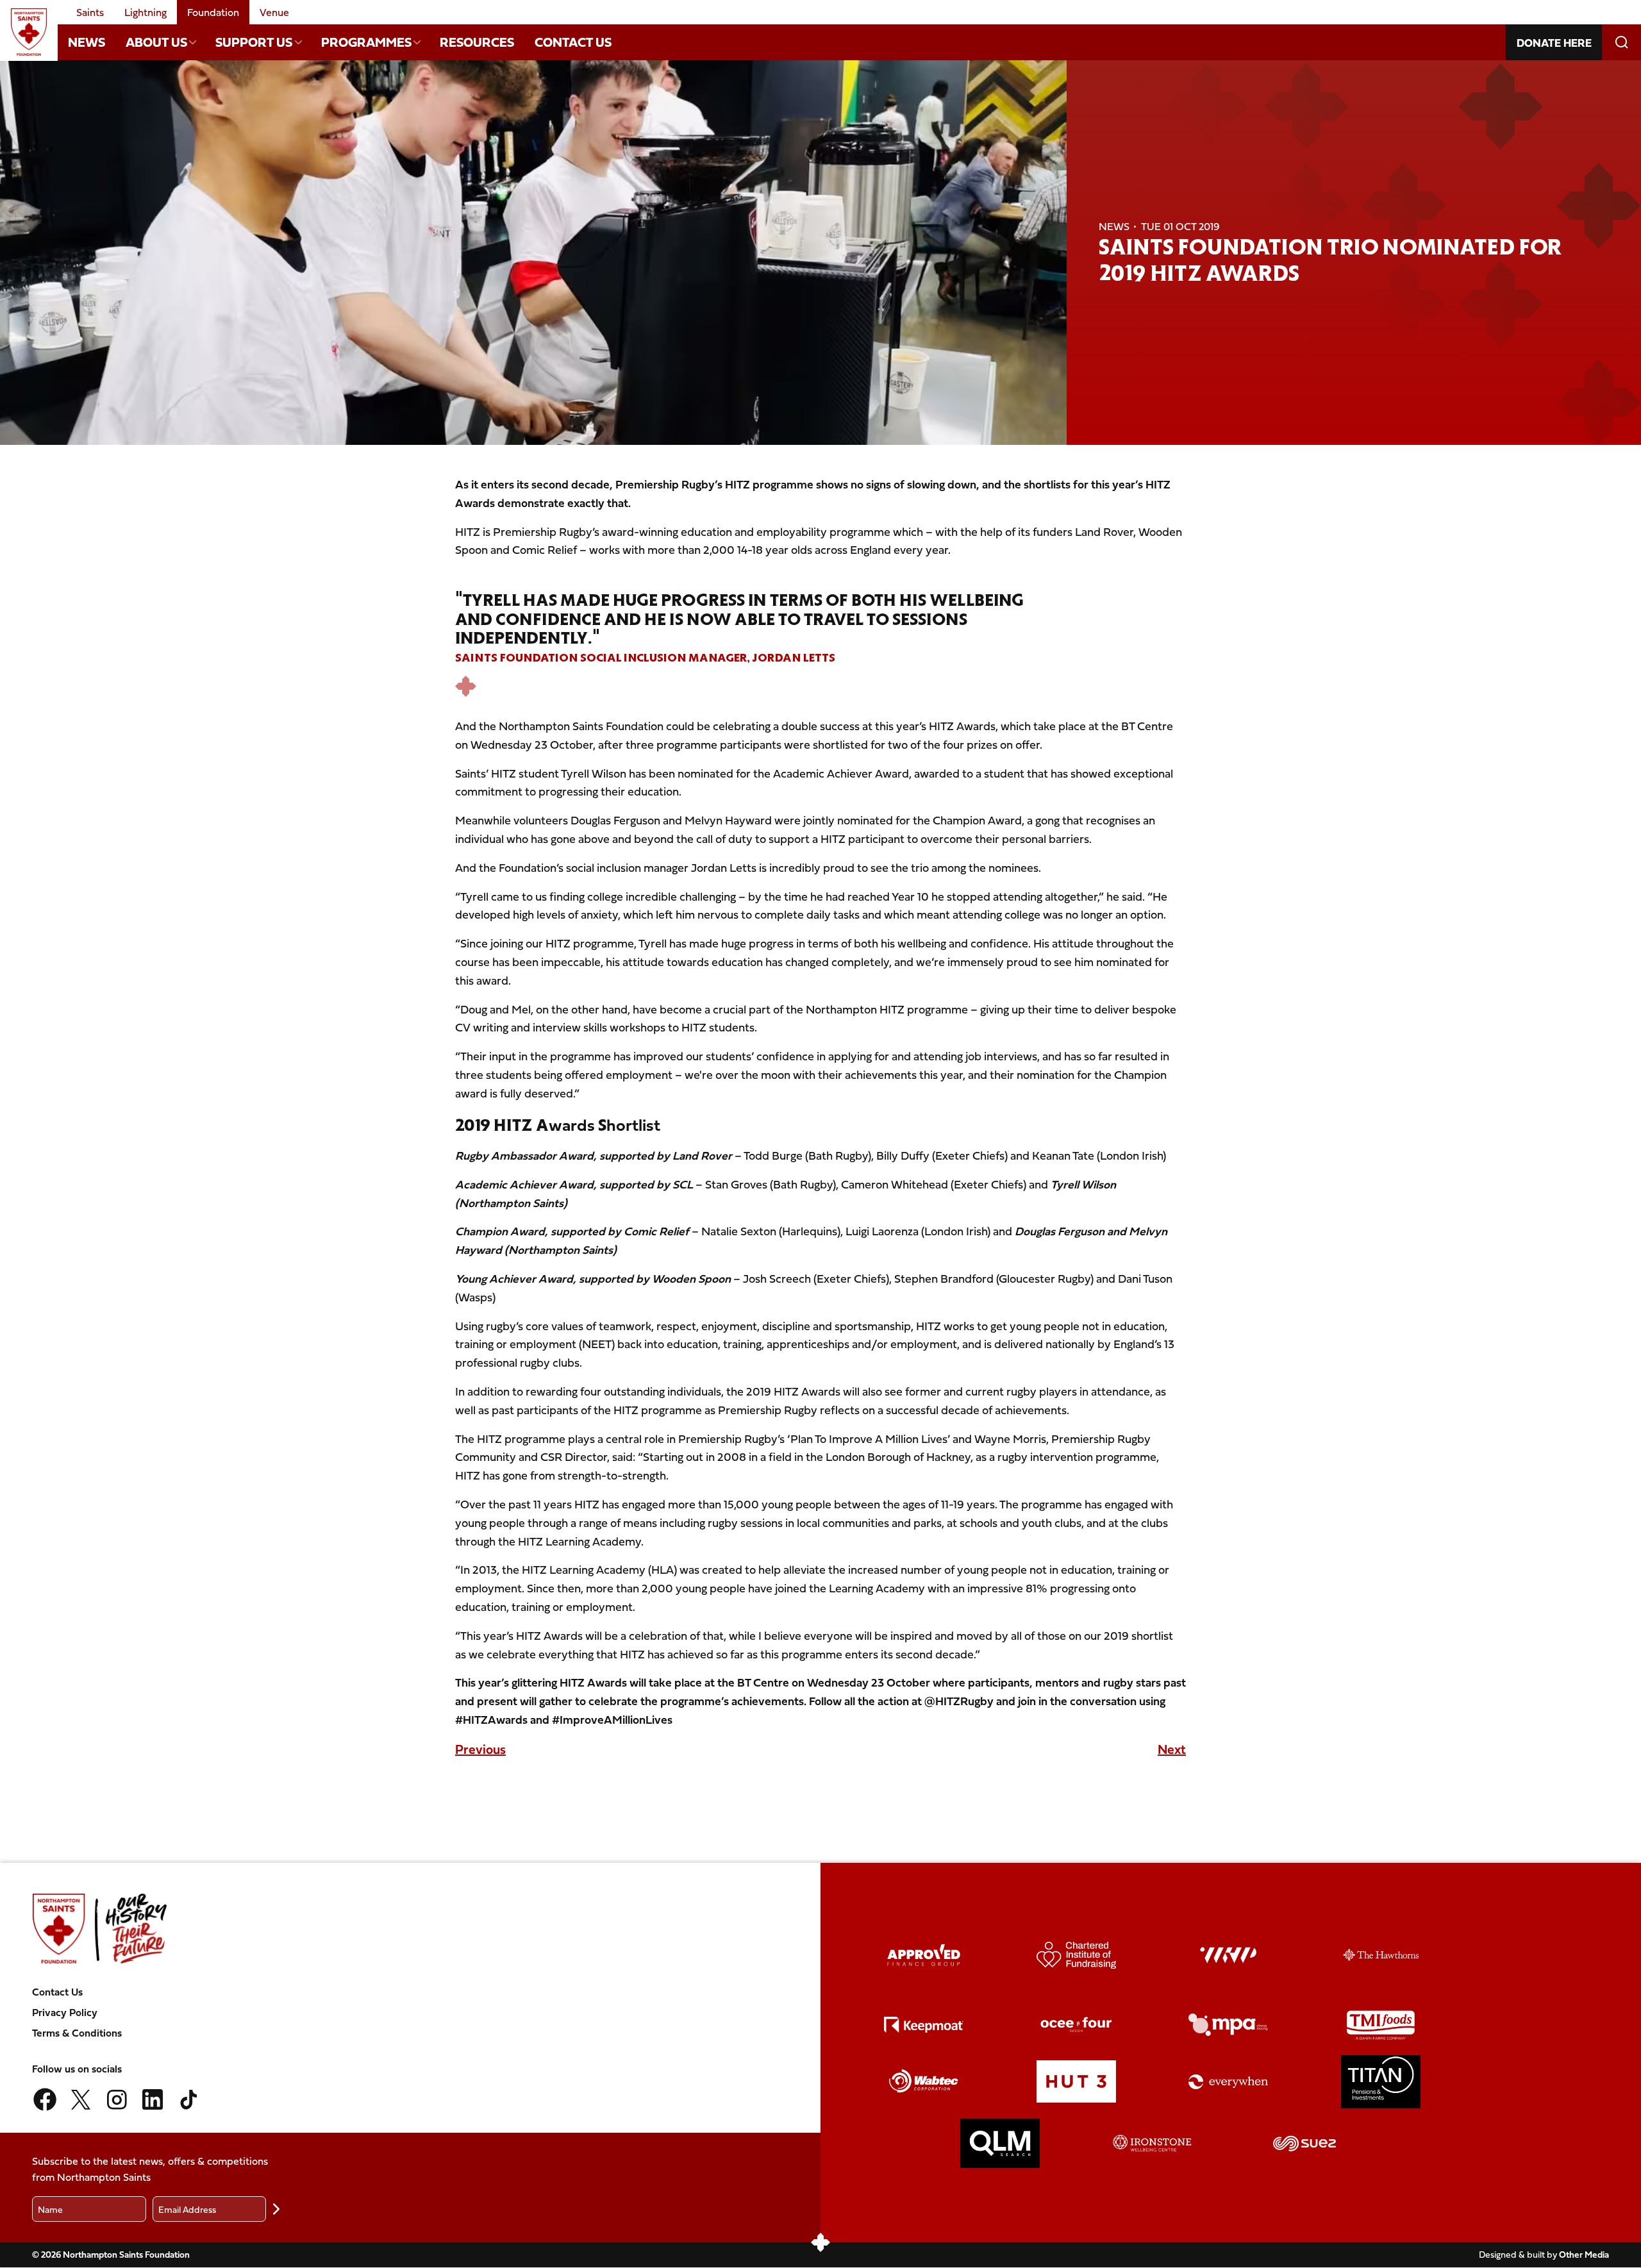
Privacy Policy (65, 2012)
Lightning (146, 12)
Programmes (366, 42)
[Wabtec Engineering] (924, 2082)
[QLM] (1000, 2144)
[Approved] (924, 1955)
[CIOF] (1076, 1955)
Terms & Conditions (77, 2033)
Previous (480, 1749)
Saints (90, 12)
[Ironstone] (1153, 2144)
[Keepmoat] (924, 2025)
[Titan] (1381, 2082)
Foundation (213, 12)
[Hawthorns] (1381, 1955)
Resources (477, 42)
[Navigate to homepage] (29, 32)
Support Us (254, 42)
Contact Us (573, 42)
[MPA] (1228, 2025)
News (87, 42)
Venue (274, 12)
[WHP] (1228, 1955)
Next (1172, 1749)
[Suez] (1304, 2143)
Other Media (1584, 2254)
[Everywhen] (1228, 2082)
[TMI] (1381, 2025)
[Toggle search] (1621, 42)
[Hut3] (1076, 2082)
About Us (156, 42)
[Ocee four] (1076, 2025)
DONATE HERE (1554, 43)
